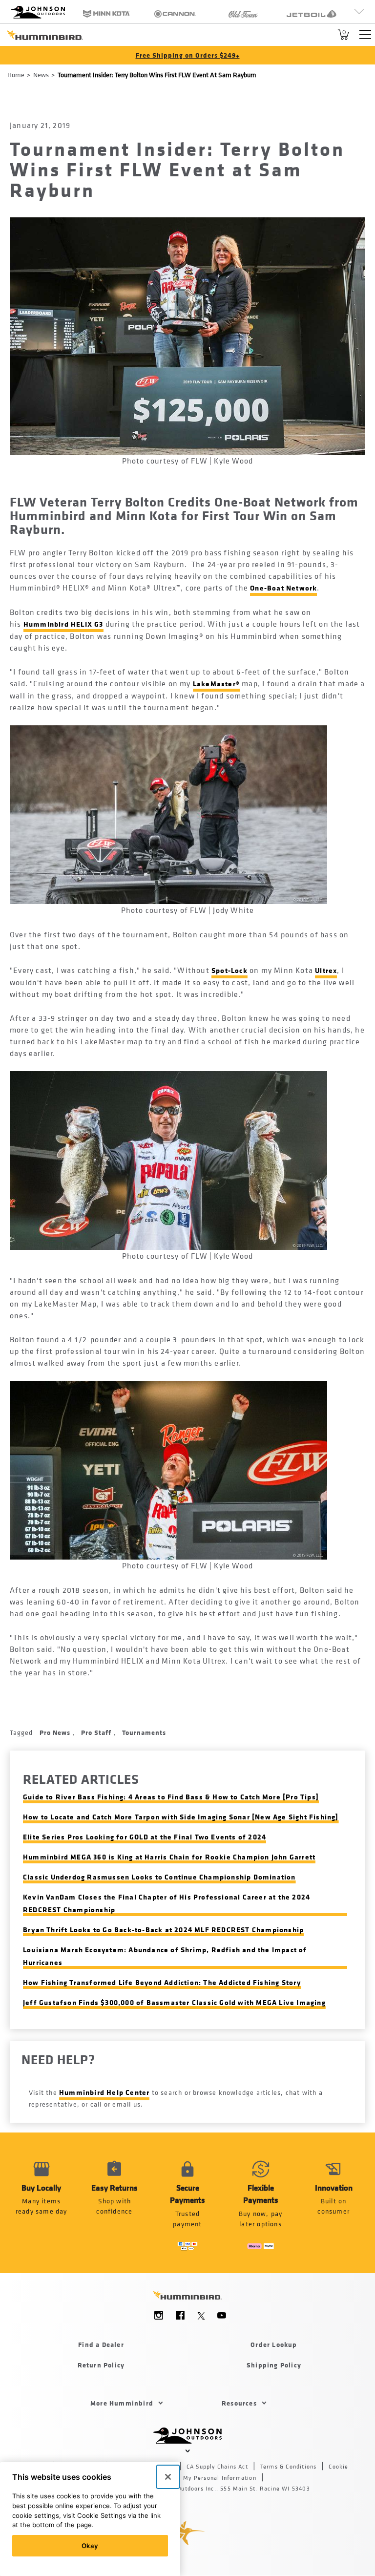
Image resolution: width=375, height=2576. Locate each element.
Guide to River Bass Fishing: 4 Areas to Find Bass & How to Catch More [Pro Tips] (171, 1797)
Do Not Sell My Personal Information (202, 2478)
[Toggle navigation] (365, 35)
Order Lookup (274, 2344)
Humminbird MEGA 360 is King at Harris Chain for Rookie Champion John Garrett (169, 1857)
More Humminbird (122, 2403)
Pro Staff (97, 1732)
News (41, 74)
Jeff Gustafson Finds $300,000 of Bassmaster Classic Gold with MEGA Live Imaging (174, 2002)
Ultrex (326, 970)
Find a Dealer (101, 2344)
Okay (90, 2546)
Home (16, 74)
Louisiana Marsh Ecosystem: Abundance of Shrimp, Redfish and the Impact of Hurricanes (165, 1956)
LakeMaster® (216, 684)
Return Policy (101, 2365)
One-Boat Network (283, 588)
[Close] (168, 2477)
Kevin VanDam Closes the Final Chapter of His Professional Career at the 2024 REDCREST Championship (167, 1903)
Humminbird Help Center (104, 2092)
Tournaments (144, 1732)
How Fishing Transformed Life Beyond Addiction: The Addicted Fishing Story (162, 1982)
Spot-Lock (229, 970)
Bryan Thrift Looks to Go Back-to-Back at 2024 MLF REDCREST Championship (163, 1930)
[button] (115, 2203)
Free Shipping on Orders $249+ (188, 55)
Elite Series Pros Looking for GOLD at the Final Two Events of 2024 (145, 1837)
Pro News (56, 1732)
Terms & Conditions (289, 2467)
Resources (239, 2403)
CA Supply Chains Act (217, 2467)
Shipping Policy (274, 2365)
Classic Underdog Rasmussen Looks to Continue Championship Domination (159, 1877)
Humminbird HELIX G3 (63, 624)
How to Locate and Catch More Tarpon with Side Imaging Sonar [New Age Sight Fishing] (181, 1817)
